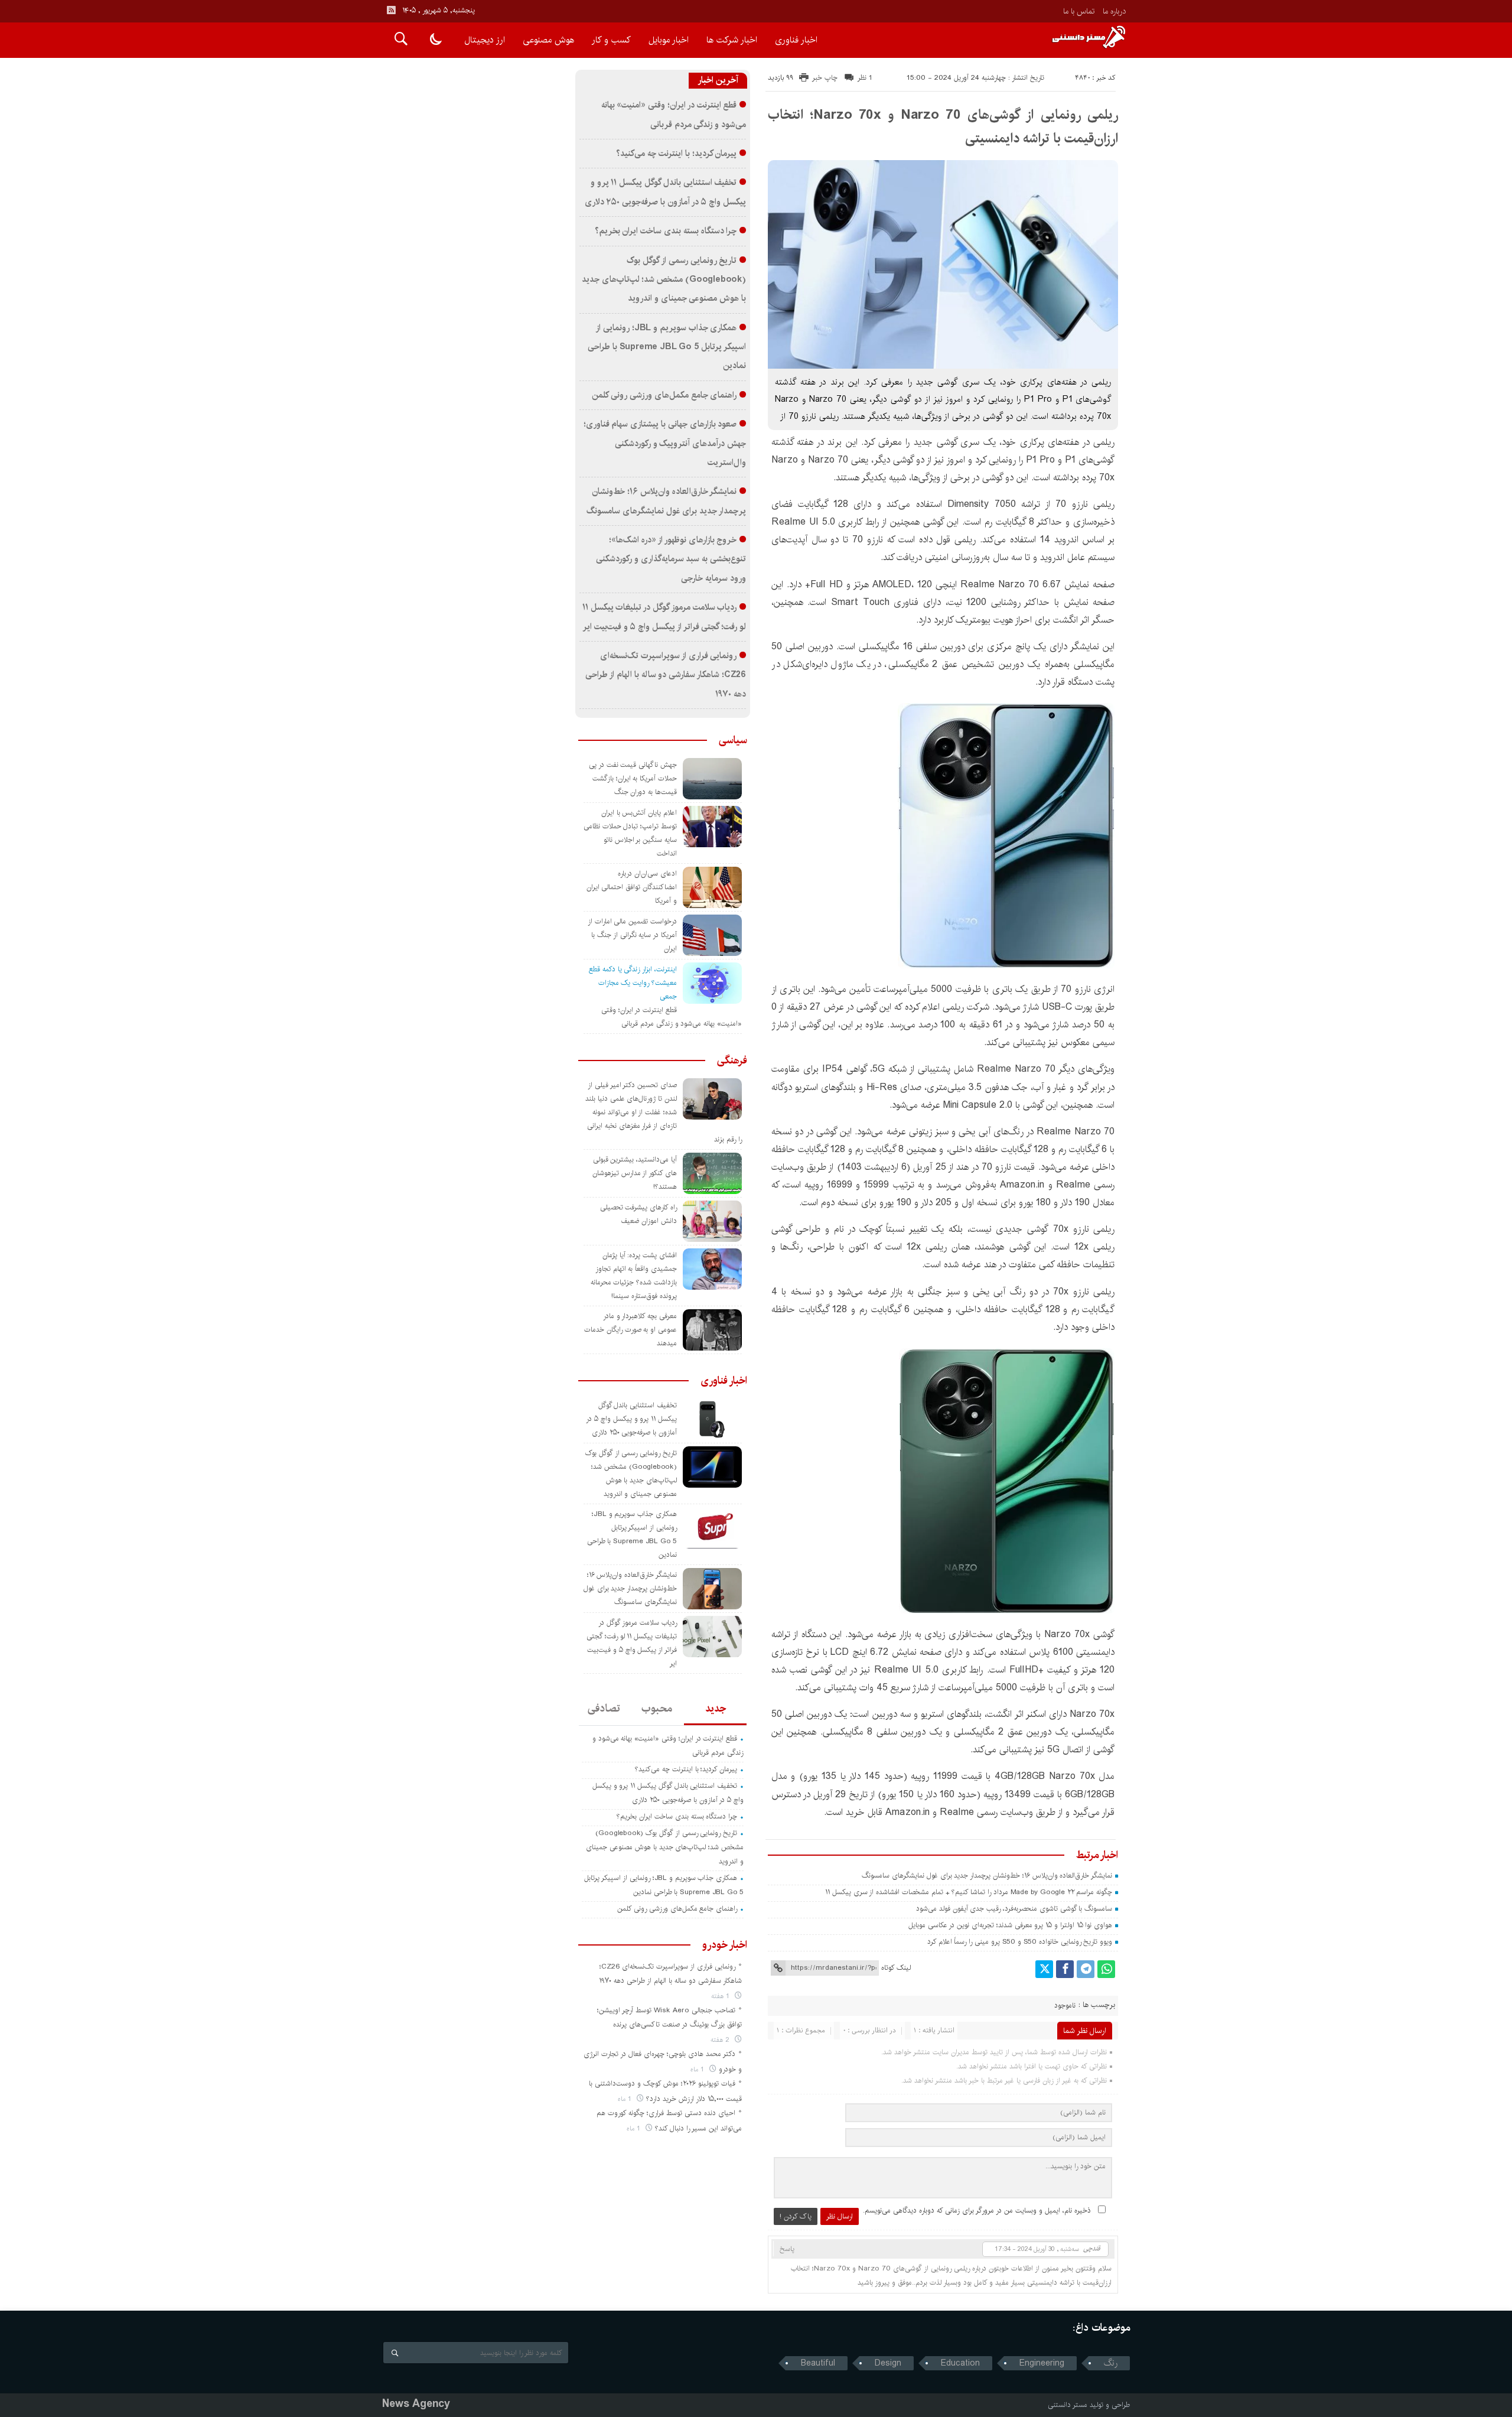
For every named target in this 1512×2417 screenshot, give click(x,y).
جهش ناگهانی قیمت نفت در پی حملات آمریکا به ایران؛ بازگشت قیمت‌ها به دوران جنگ (633, 778)
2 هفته (721, 2040)
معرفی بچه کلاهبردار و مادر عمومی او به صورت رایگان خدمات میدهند (630, 1330)
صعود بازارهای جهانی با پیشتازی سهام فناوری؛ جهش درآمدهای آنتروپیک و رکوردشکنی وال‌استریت (665, 443)
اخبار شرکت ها (732, 40)
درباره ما (1114, 11)
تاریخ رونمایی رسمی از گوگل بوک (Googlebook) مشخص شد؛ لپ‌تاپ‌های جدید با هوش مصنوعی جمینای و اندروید (664, 280)
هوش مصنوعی (548, 40)
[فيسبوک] (1065, 1969)
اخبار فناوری (796, 40)
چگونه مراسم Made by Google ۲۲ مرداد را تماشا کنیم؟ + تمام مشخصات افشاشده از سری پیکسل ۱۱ (969, 1892)
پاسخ (787, 2249)
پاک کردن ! (796, 2216)
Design (888, 2363)
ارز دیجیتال (485, 40)
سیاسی (733, 740)
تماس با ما (1079, 11)
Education (960, 2363)
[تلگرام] (1086, 1969)
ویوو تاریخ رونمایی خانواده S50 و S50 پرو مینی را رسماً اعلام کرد (1020, 1942)
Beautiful (818, 2363)
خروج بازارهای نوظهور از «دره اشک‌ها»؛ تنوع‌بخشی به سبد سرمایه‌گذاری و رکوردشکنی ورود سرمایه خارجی (671, 559)
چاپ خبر (825, 78)
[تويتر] (1044, 1969)
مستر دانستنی (1068, 2405)
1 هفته (721, 1996)
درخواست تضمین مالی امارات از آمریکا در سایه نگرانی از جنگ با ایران (632, 935)
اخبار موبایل (669, 40)
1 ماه (698, 2069)
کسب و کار (611, 40)
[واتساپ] (1106, 1969)
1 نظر (865, 78)
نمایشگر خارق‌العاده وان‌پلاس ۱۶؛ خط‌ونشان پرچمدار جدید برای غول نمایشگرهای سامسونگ (987, 1876)
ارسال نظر (840, 2216)
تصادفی (604, 1709)
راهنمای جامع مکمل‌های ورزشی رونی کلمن (664, 395)
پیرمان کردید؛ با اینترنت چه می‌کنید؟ (676, 154)
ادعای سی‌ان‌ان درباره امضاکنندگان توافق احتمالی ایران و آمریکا (632, 887)
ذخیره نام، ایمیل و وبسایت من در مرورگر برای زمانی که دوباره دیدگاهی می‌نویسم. (977, 2211)
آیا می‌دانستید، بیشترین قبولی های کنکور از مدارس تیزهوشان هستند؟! (635, 1173)
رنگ (1111, 2363)
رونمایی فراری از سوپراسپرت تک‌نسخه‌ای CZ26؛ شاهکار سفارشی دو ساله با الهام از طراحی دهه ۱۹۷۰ (666, 675)
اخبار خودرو (725, 1945)
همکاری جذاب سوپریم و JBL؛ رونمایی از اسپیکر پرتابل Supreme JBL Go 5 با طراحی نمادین (667, 347)
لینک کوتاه (896, 1968)
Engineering (1042, 2363)
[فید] (391, 10)
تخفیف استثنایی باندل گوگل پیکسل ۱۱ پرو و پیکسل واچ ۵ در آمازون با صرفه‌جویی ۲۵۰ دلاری (631, 1419)
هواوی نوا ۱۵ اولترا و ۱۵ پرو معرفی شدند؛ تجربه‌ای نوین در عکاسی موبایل (1010, 1925)
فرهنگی (732, 1061)
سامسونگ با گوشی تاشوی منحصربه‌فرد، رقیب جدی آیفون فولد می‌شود (1014, 1909)
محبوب (657, 1709)
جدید (716, 1709)
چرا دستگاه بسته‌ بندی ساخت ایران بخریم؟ (666, 231)
